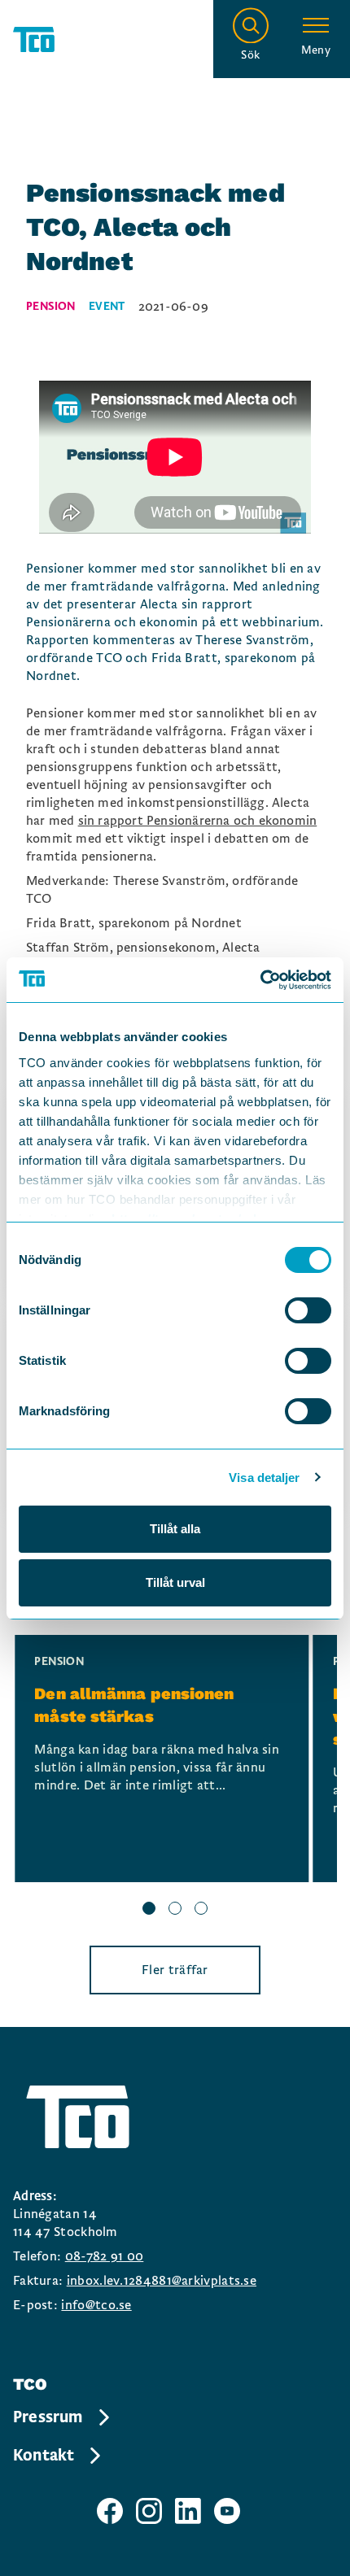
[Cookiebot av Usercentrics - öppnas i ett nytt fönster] (260, 980)
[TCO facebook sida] (110, 2511)
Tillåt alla (175, 1529)
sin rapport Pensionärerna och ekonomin (198, 821)
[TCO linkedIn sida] (188, 2511)
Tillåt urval (175, 1582)
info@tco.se (96, 2305)
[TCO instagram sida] (149, 2511)
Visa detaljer (264, 1478)
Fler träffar (175, 1970)
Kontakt (44, 2456)
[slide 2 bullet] (175, 1911)
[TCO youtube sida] (227, 2511)
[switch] (308, 1310)
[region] (175, 1777)
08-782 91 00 (105, 2256)
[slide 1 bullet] (149, 1911)
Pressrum (48, 2417)
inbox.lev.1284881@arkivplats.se (162, 2281)
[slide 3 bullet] (201, 1911)
